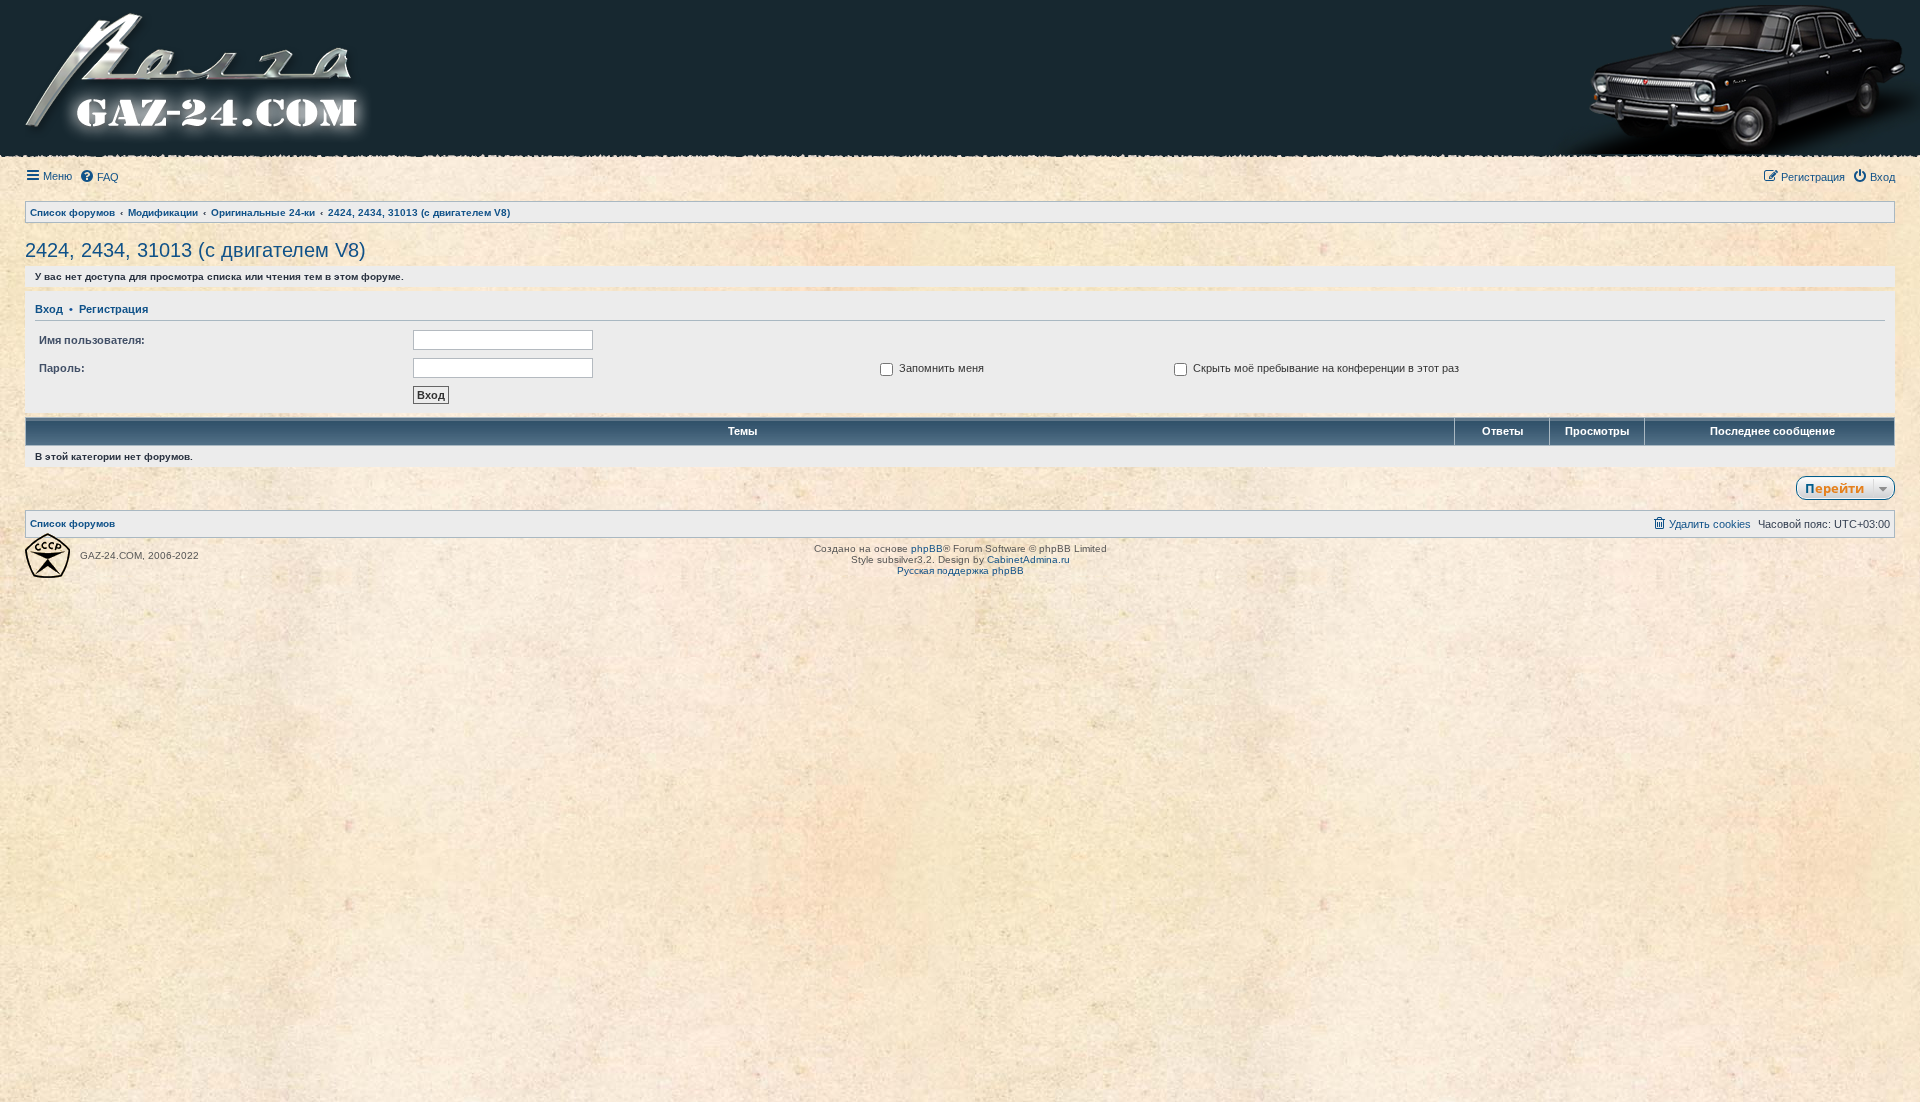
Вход (49, 309)
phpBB (927, 548)
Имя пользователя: (92, 340)
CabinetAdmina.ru (1028, 559)
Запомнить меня (940, 368)
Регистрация (113, 309)
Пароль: (62, 368)
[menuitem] (99, 177)
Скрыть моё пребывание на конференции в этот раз (1324, 368)
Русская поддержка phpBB (960, 570)
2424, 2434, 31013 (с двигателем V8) (195, 250)
